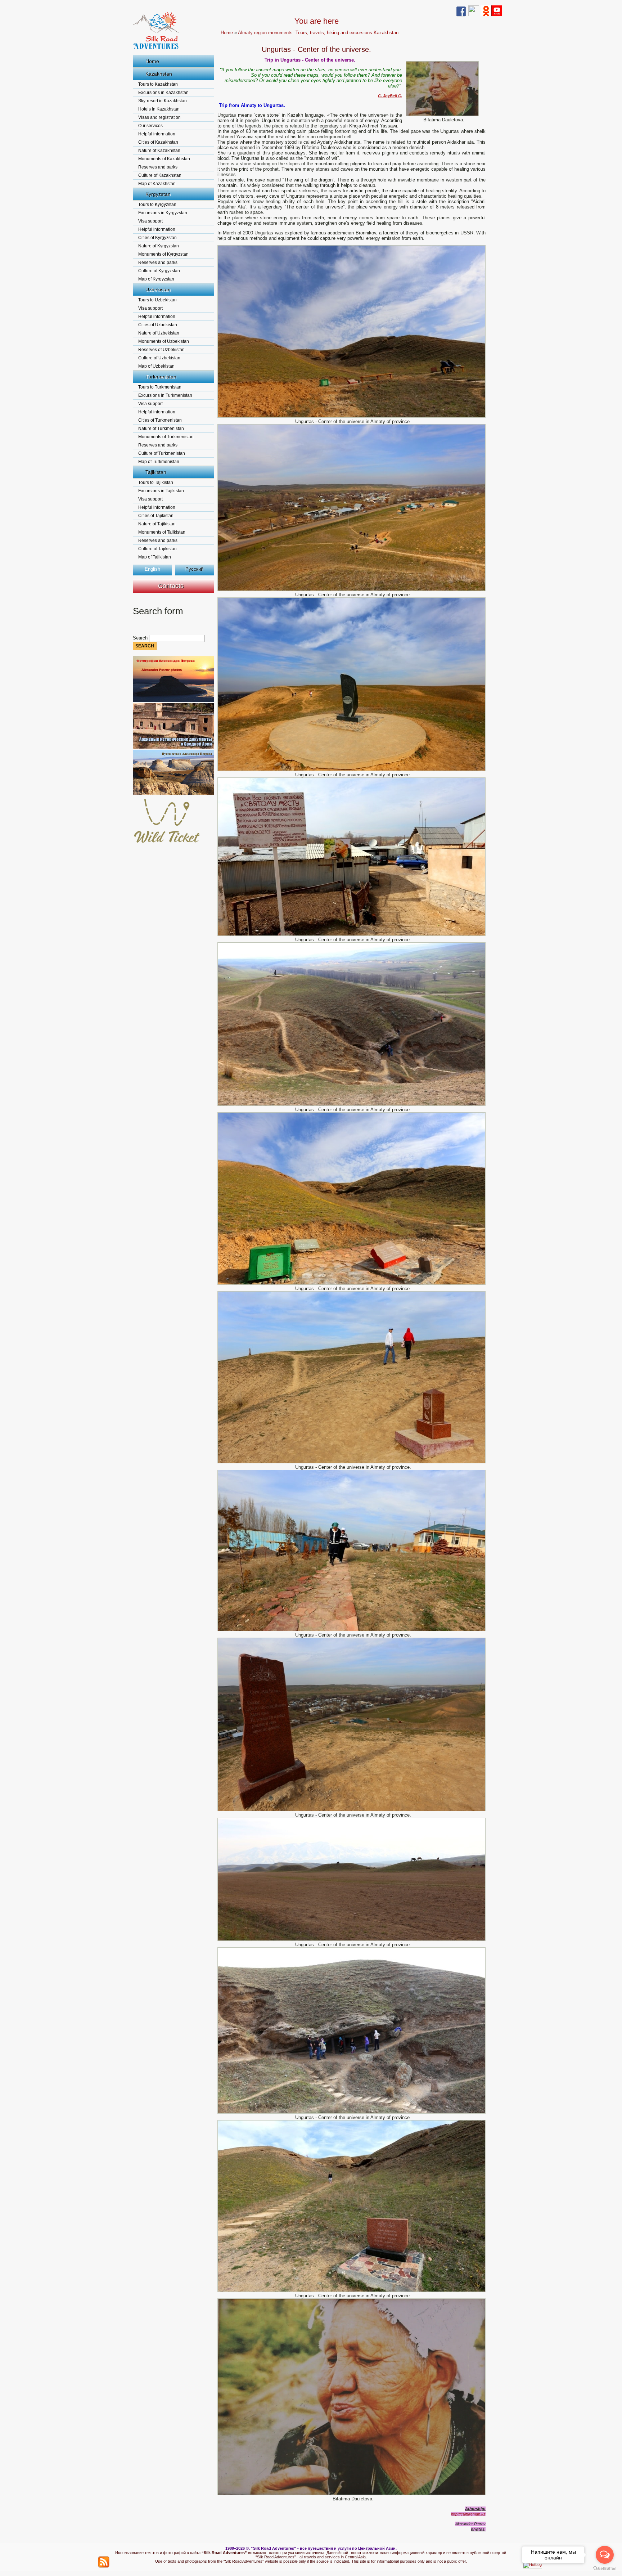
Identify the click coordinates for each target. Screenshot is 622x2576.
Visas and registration (159, 117)
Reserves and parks (158, 167)
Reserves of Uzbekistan (161, 350)
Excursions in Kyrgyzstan (163, 213)
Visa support (150, 221)
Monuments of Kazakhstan (164, 159)
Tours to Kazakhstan (158, 84)
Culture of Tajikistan (157, 549)
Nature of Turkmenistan (161, 428)
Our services (150, 126)
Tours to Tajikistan (156, 483)
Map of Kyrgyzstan (156, 279)
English (152, 569)
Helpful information (157, 134)
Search (141, 638)
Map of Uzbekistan (156, 366)
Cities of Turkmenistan (160, 420)
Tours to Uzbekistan (157, 300)
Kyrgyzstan (158, 194)
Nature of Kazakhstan (159, 151)
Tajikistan (156, 472)
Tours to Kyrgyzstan (157, 205)
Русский (194, 569)
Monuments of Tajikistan (162, 532)
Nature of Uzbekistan (159, 333)
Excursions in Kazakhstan (163, 93)
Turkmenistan (161, 377)
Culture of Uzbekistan (159, 358)
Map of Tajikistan (155, 557)
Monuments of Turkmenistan (166, 437)
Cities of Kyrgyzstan (157, 238)
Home (152, 61)
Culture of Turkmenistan (162, 453)
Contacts (171, 586)
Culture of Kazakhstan (160, 175)
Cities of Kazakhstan (158, 142)
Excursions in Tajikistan (161, 491)
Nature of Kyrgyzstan (159, 246)
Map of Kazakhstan (157, 184)
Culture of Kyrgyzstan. (160, 271)
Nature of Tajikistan (157, 524)
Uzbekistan (158, 290)
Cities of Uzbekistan (158, 325)
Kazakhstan (159, 74)
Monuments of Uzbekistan (164, 341)
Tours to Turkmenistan (160, 387)
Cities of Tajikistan (156, 516)
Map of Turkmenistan (159, 462)
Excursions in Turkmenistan (165, 395)
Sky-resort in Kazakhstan (163, 101)
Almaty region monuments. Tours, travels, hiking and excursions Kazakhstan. (319, 33)
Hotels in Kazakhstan (159, 109)
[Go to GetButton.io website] (605, 2569)
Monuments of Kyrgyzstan (163, 254)
